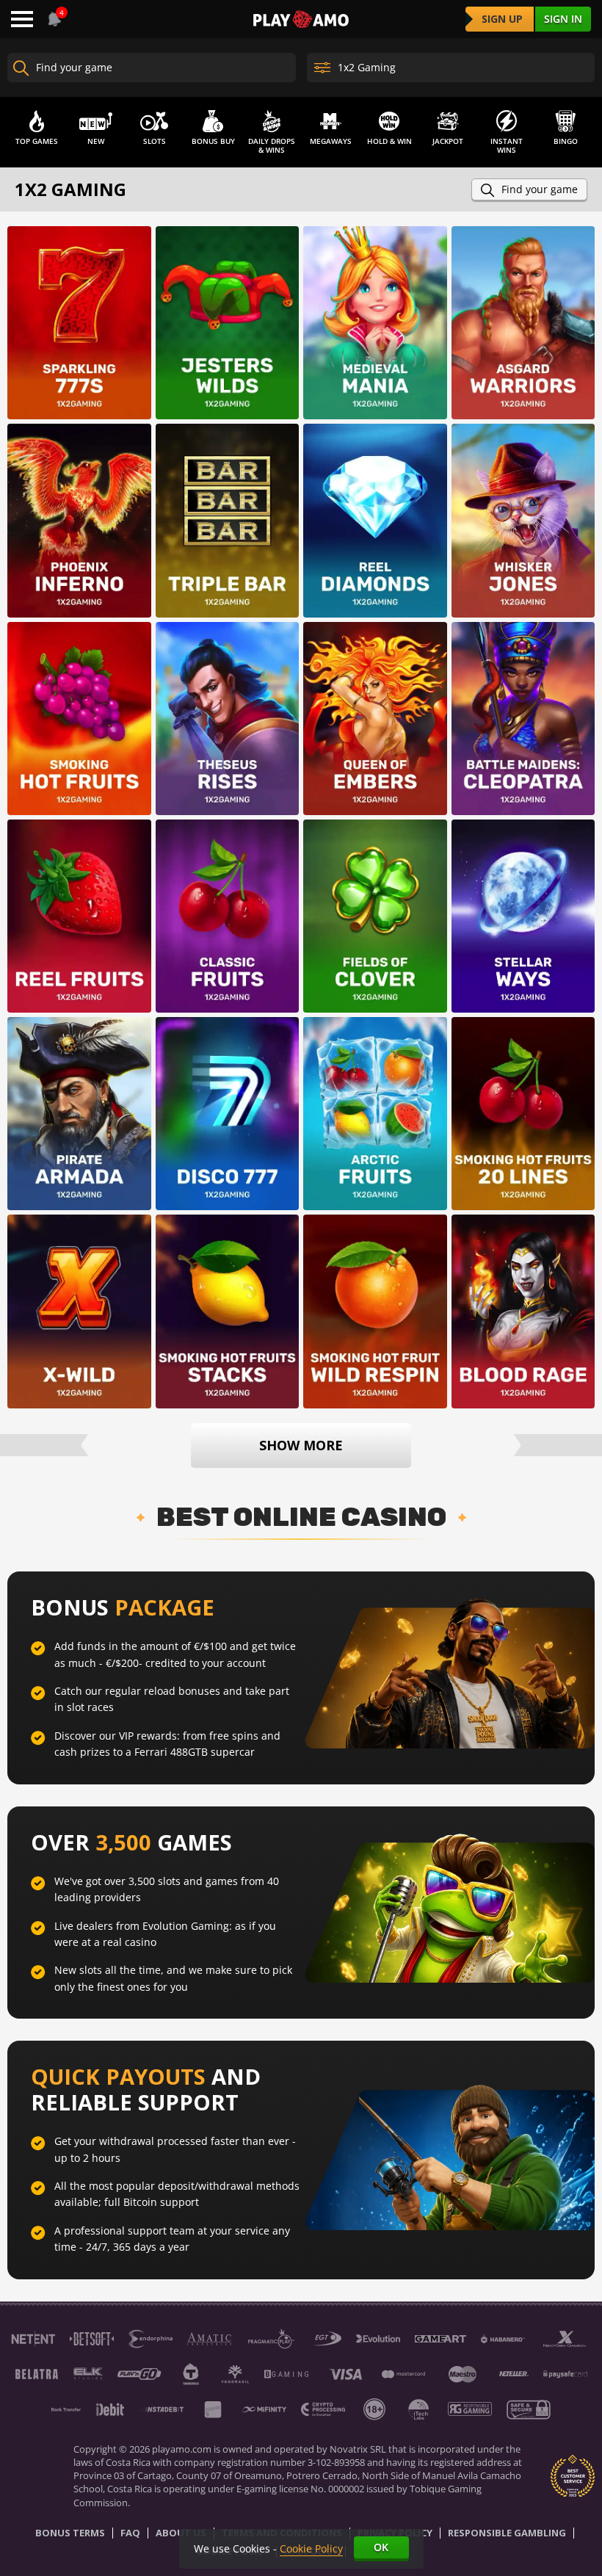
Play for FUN (79, 345)
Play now (79, 305)
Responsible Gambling (507, 2533)
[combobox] (53, 19)
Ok (381, 2547)
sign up (502, 19)
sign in (563, 19)
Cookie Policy (311, 2548)
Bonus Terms (70, 2533)
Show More (301, 1445)
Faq (130, 2533)
